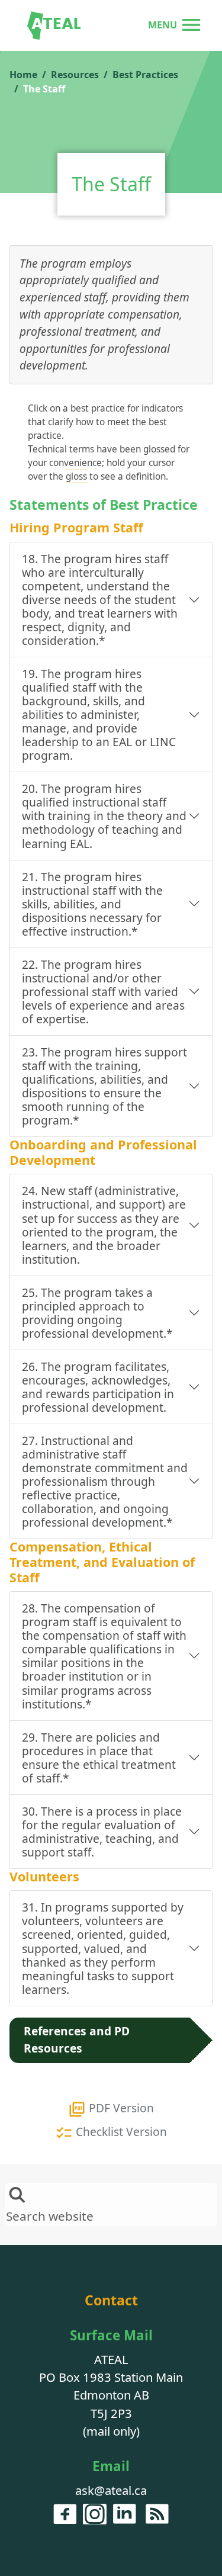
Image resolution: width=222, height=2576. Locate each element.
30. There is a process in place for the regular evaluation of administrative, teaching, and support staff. (102, 1832)
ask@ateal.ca (111, 2490)
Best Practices (145, 75)
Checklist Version (120, 2132)
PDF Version (120, 2108)
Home (23, 75)
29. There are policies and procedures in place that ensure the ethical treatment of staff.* (99, 1758)
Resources (75, 75)
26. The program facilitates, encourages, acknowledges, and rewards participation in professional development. (98, 1387)
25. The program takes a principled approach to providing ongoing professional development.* (97, 1313)
